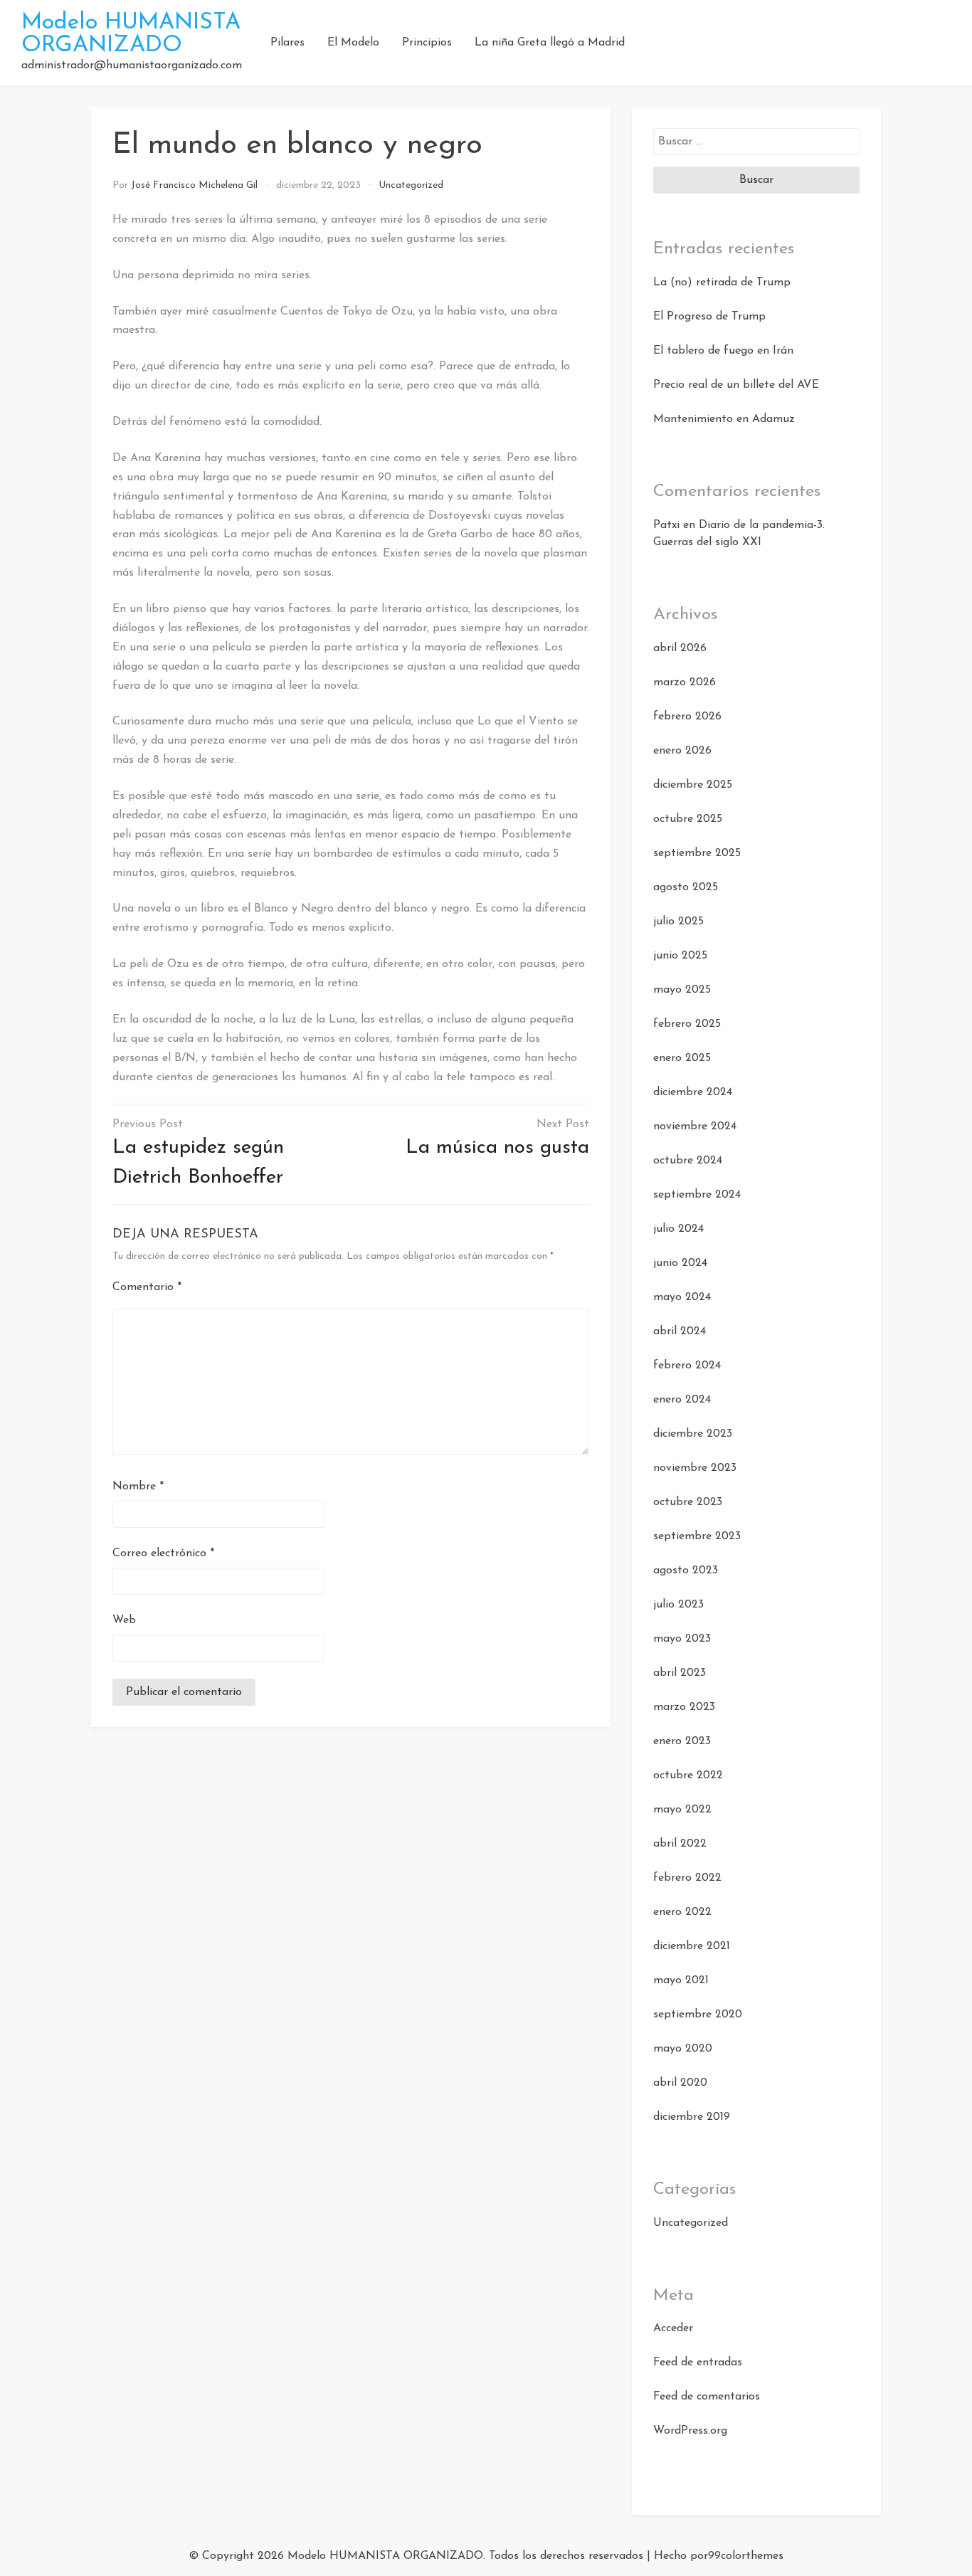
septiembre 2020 (698, 2015)
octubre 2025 (688, 819)
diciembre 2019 (692, 2117)
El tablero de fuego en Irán (723, 351)
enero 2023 (682, 1741)
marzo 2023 (684, 1707)
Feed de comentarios (707, 2397)
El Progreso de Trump (709, 317)
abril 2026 (680, 648)
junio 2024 (680, 1263)
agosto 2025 (686, 887)
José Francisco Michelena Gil (194, 185)
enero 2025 (682, 1058)
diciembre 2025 (693, 785)
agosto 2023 (686, 1571)
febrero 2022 (687, 1878)
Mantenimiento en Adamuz (724, 419)
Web (124, 1620)
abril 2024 (680, 1331)
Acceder (673, 2328)
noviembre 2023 (695, 1468)
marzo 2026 (685, 682)
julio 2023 (678, 1605)
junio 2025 (680, 956)
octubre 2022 (688, 1775)
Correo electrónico (163, 1553)
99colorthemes (746, 2556)
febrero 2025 (687, 1024)
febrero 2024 (687, 1366)
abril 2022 (680, 1844)
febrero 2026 (687, 717)
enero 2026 (682, 751)
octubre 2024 (688, 1161)
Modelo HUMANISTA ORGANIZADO (131, 34)
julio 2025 (678, 922)
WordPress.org (690, 2431)
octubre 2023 (688, 1502)
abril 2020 (680, 2083)
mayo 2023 (682, 1639)
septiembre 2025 (697, 853)
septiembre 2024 (697, 1195)
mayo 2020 (683, 2049)
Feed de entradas (698, 2363)
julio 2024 (678, 1229)
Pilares (287, 43)
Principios (427, 43)
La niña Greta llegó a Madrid (550, 43)
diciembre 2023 (693, 1434)
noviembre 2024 (695, 1126)
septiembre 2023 (697, 1536)
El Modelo (353, 43)
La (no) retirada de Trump (722, 283)
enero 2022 (682, 1912)
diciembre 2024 (693, 1092)
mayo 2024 (682, 1297)
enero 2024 (682, 1400)
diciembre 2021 (692, 1946)
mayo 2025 (682, 990)
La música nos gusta (497, 1148)
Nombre (138, 1487)
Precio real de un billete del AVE (736, 385)
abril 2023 (680, 1673)
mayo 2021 (681, 1980)
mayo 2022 (682, 1810)
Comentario (147, 1287)
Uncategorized (411, 185)
